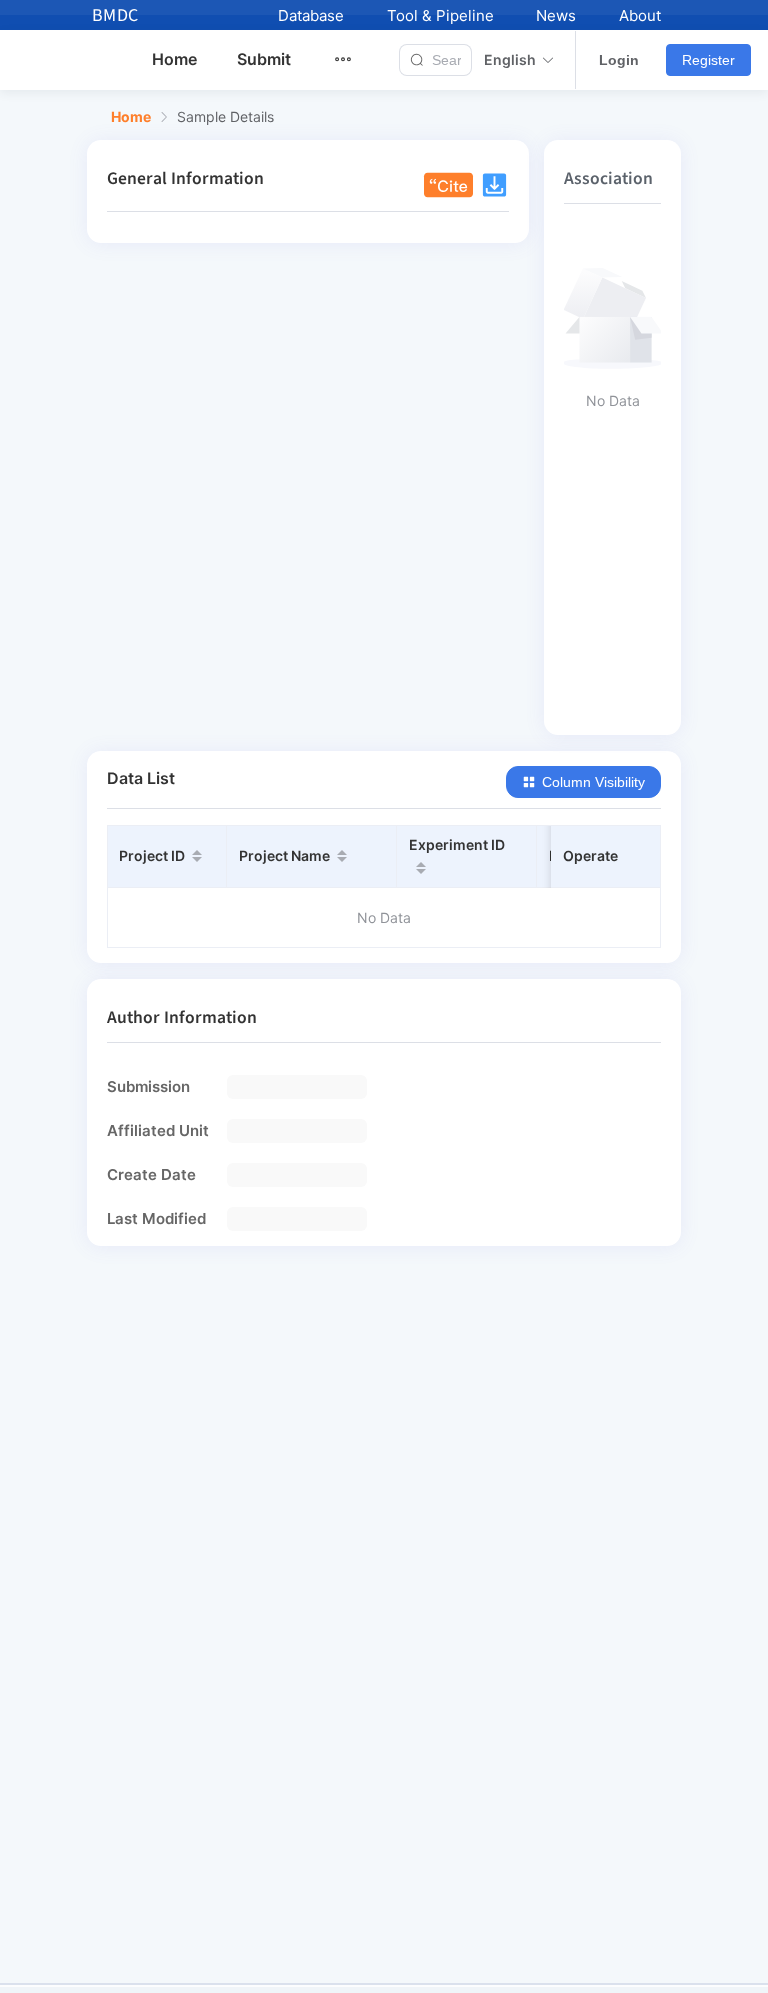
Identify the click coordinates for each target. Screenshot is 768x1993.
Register (708, 60)
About (640, 15)
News (556, 15)
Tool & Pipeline (440, 15)
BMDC (115, 15)
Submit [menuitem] (264, 59)
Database (311, 15)
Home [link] (131, 117)
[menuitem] (355, 60)
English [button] (510, 60)
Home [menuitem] (174, 59)
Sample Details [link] (225, 117)
